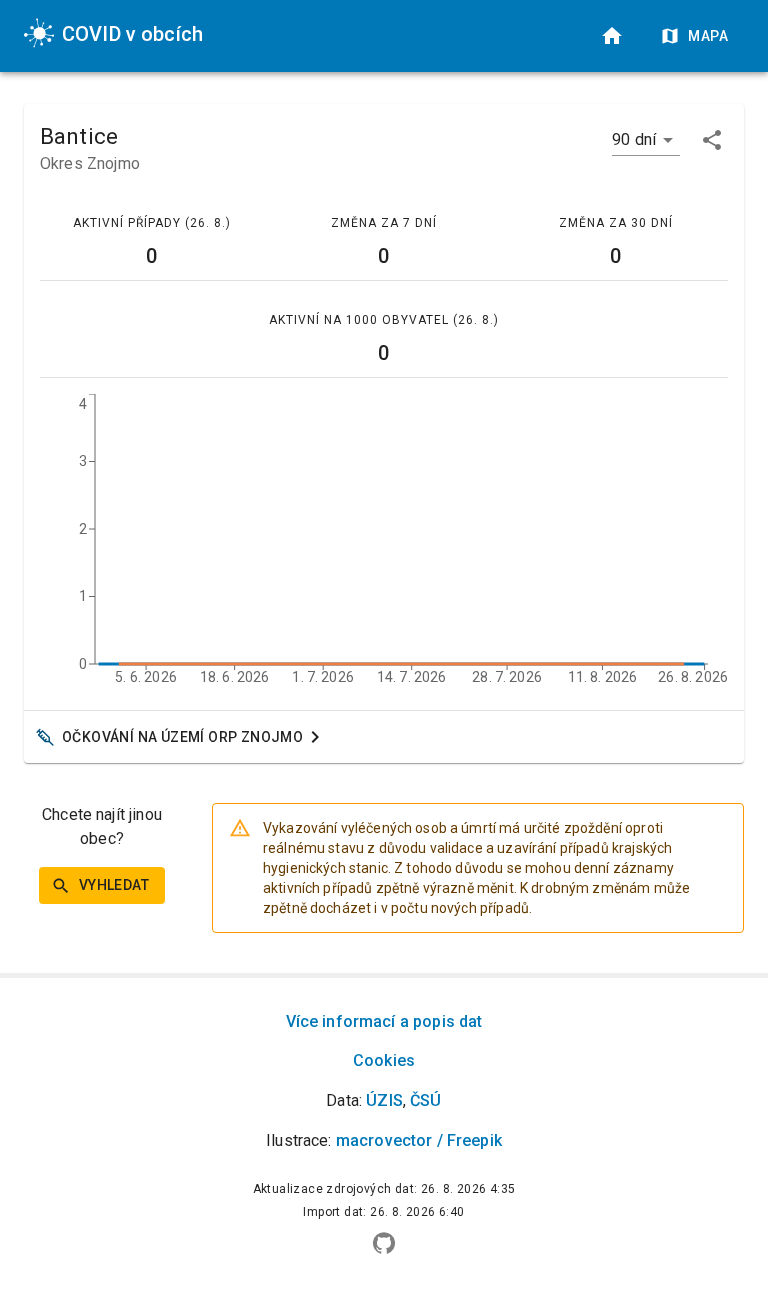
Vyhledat (114, 885)
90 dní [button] (634, 139)
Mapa (708, 36)
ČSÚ (425, 1100)
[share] (712, 140)
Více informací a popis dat (384, 1021)
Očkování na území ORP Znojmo (182, 737)
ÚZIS (384, 1100)
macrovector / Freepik (419, 1140)
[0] (612, 36)
